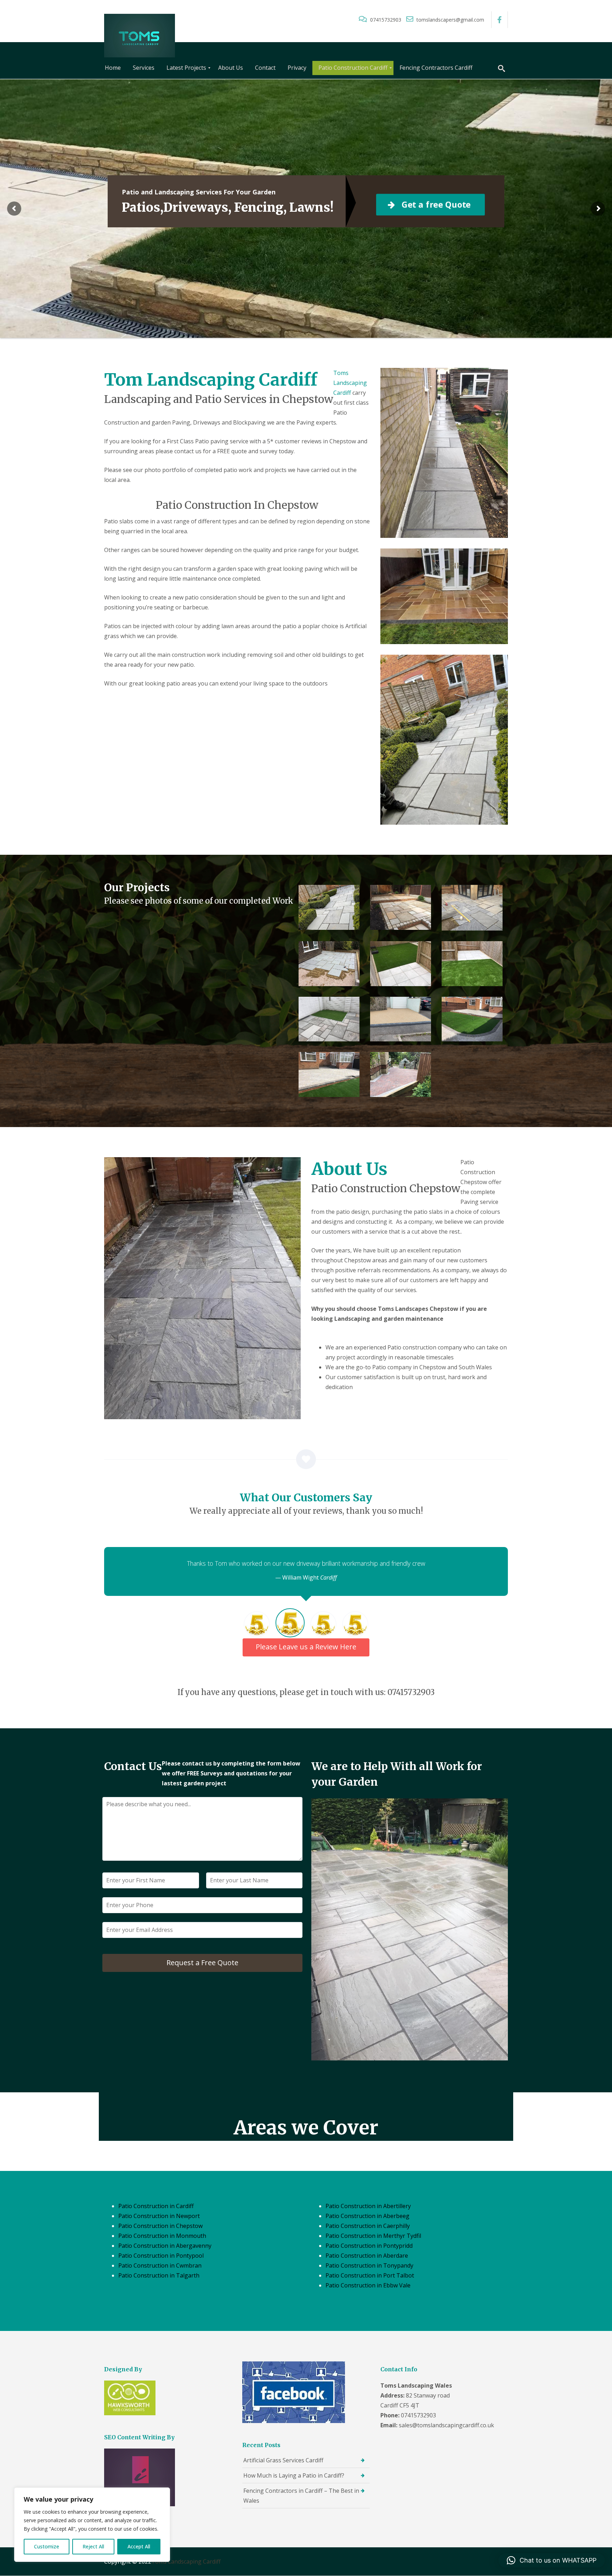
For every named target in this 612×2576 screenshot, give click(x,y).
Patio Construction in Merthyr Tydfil (373, 2236)
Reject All (93, 2546)
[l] (472, 908)
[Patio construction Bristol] (401, 907)
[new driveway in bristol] (401, 1019)
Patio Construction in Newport (159, 2216)
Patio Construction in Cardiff (156, 2206)
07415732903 (386, 20)
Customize (47, 2546)
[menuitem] (113, 68)
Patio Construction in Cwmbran (160, 2265)
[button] (552, 2560)
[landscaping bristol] (401, 964)
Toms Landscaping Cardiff (350, 383)
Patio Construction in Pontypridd (369, 2246)
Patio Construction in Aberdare (367, 2256)
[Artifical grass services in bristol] (472, 964)
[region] (92, 2525)
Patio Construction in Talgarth (159, 2275)
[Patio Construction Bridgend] (329, 1019)
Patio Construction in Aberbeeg (367, 2216)
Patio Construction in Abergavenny (165, 2246)
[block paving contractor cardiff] (401, 1074)
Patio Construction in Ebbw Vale (368, 2285)
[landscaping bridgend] (472, 1019)
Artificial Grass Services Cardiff (283, 2460)
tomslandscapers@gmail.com (450, 20)
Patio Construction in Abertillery (368, 2206)
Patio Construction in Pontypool (161, 2256)
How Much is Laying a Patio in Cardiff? (294, 2475)
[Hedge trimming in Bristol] (329, 907)
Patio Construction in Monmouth (162, 2236)
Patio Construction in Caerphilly (368, 2226)
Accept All (139, 2546)
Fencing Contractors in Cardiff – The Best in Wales (301, 2496)
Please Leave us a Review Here (306, 1647)
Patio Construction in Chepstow (160, 2226)
